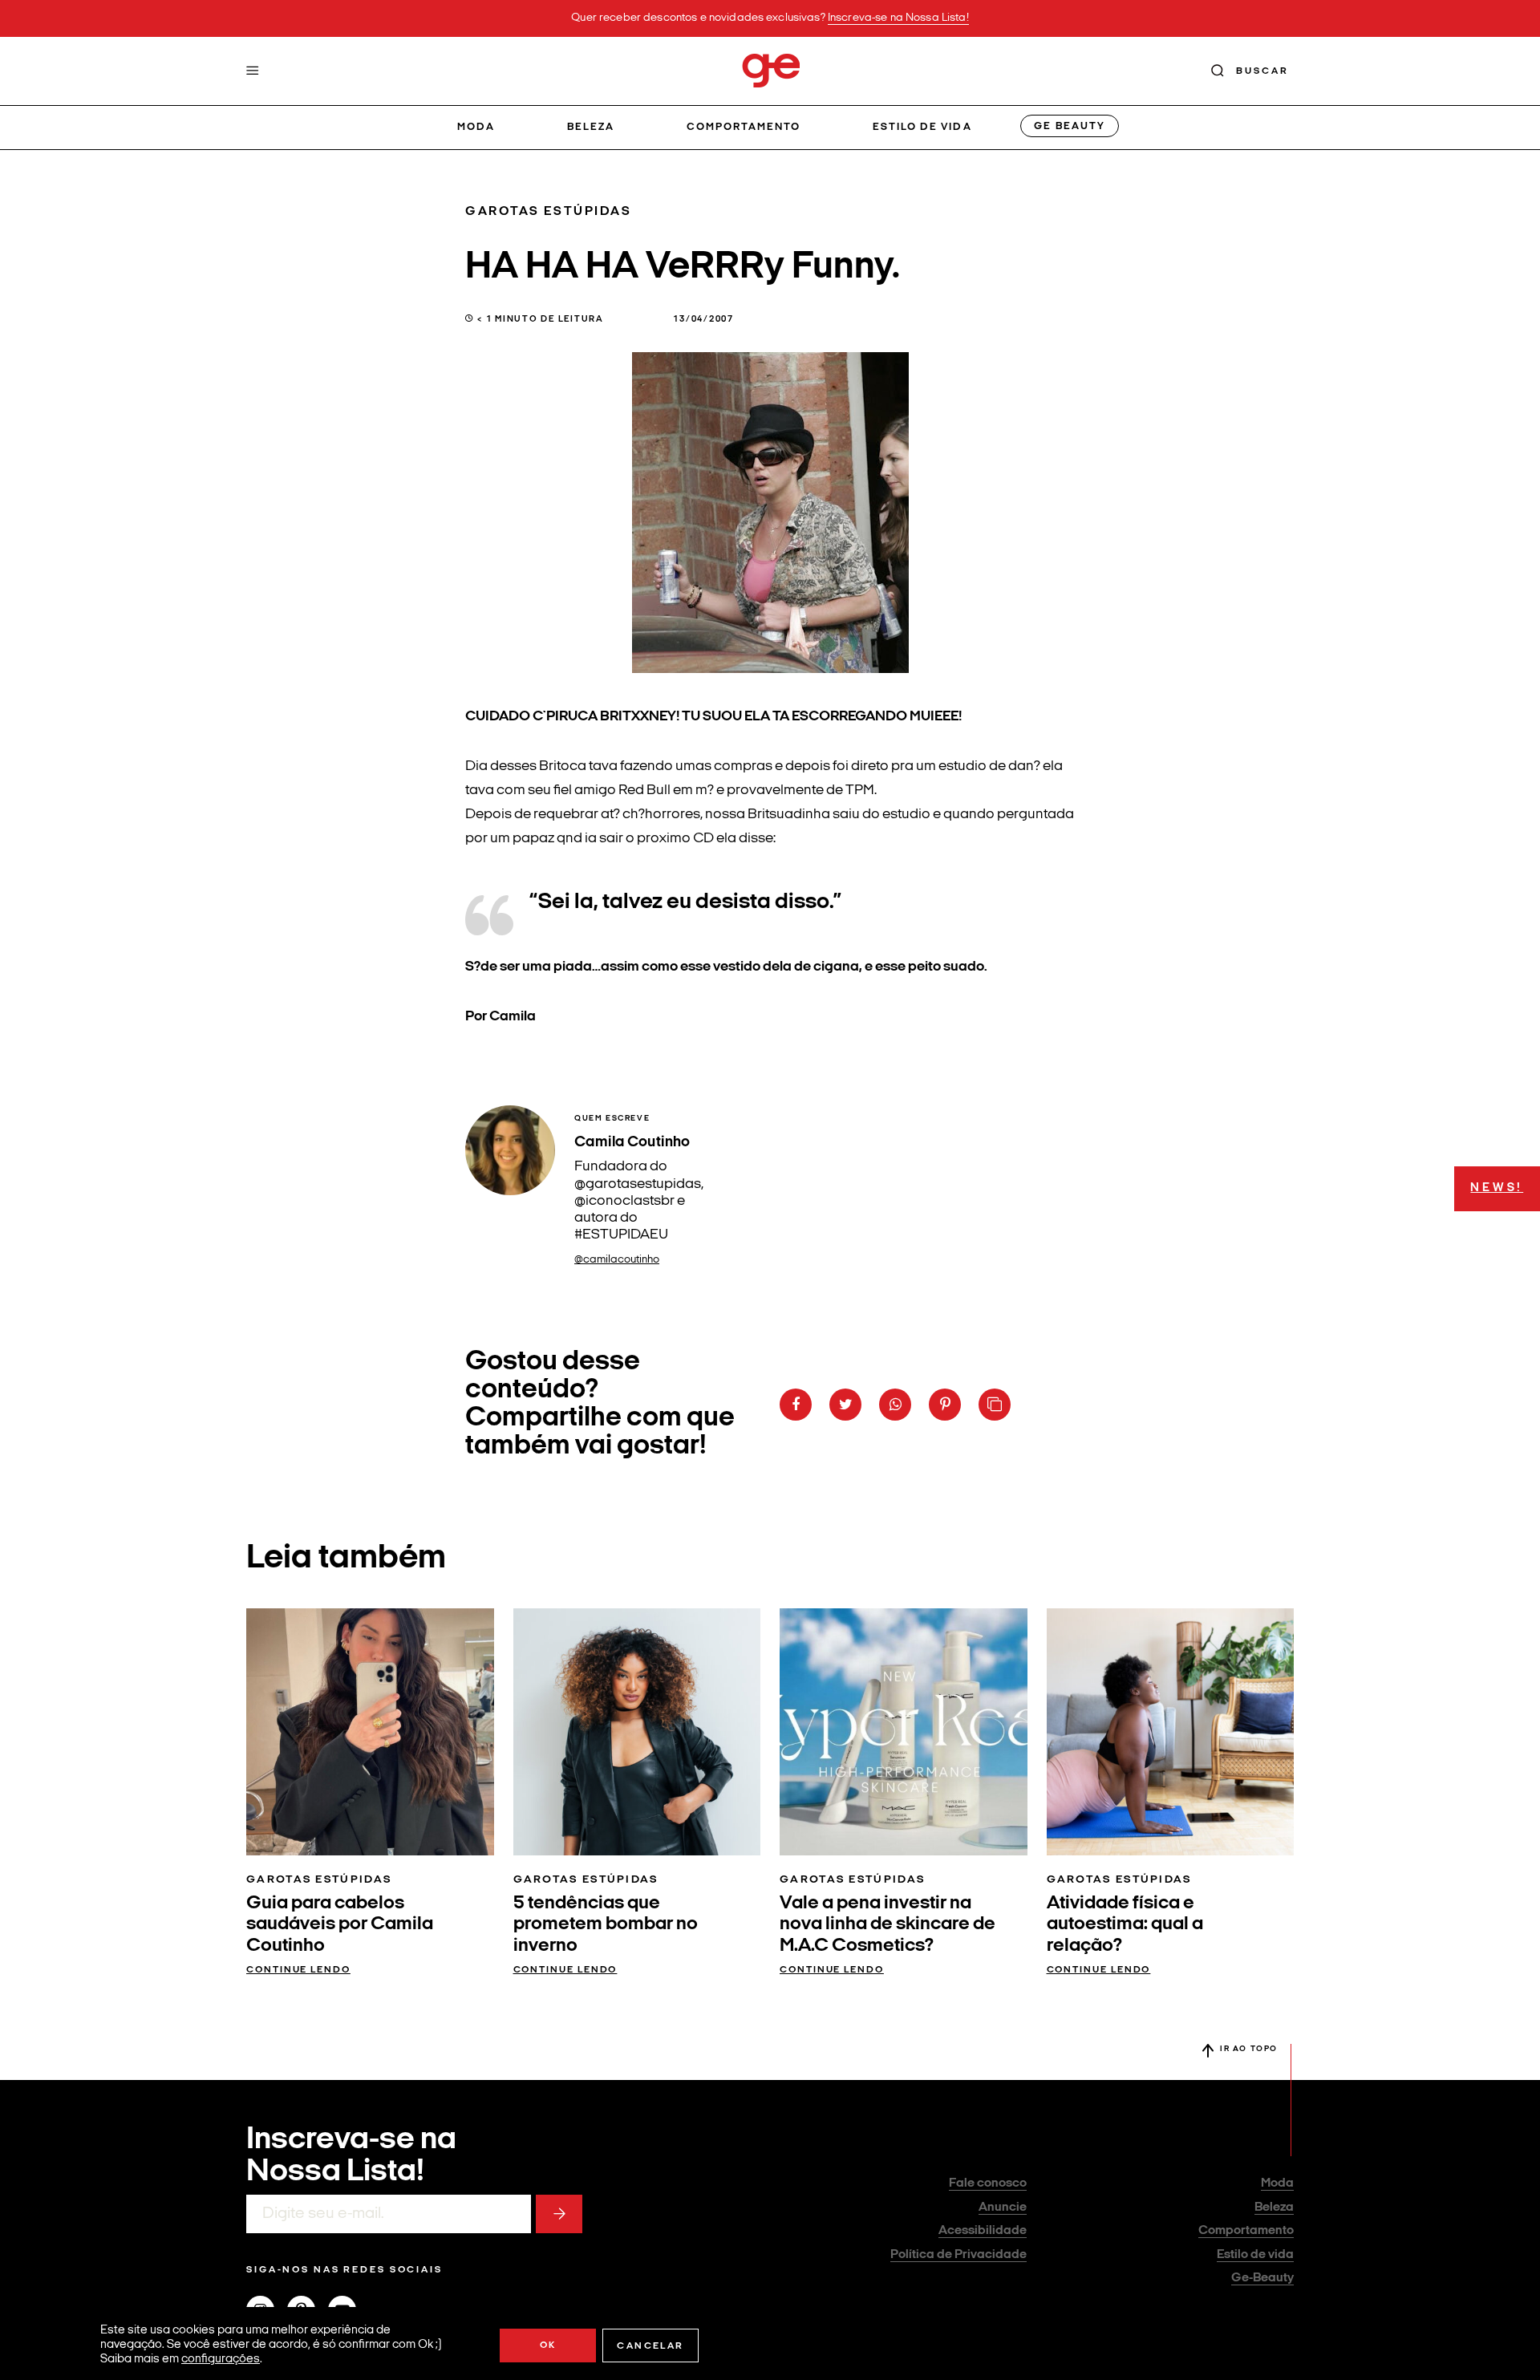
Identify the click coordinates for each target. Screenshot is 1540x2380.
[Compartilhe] (995, 1405)
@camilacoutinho (617, 1260)
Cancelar (650, 2346)
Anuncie (1003, 2208)
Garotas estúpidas (549, 212)
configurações (221, 2360)
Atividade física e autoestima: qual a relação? (1125, 1925)
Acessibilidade (983, 2231)
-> (559, 2214)
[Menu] (253, 71)
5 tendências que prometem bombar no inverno (606, 1925)
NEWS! (1497, 1188)
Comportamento (744, 127)
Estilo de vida (922, 127)
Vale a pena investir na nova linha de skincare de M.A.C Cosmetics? (888, 1925)
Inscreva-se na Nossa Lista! (898, 18)
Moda (476, 127)
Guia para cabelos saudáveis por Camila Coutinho (340, 1925)
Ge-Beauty (1262, 2278)
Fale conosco (988, 2183)
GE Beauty (1069, 126)
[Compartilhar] (796, 1405)
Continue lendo (298, 1970)
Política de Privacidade (958, 2255)
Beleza (591, 127)
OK (548, 2346)
